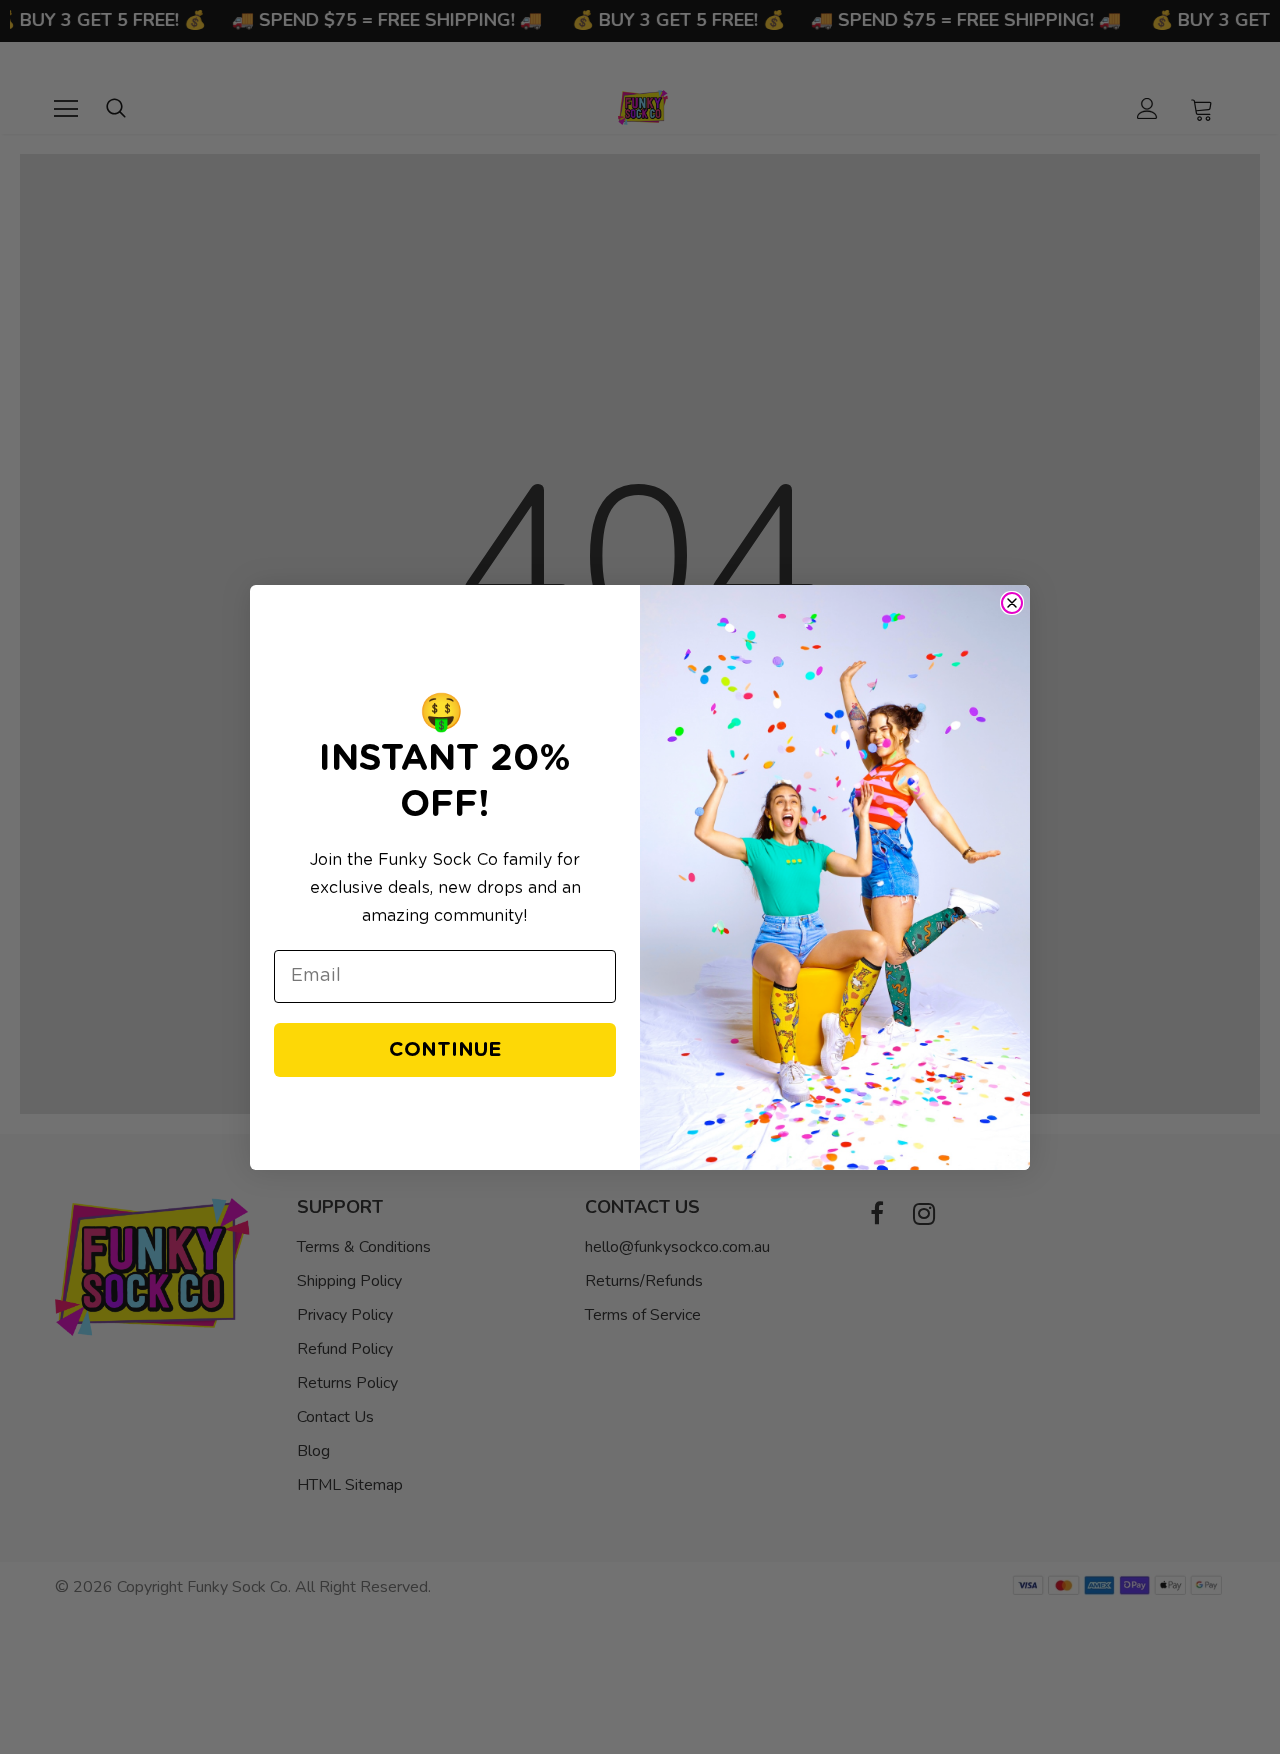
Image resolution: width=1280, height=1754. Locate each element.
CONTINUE (445, 1050)
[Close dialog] (1012, 603)
